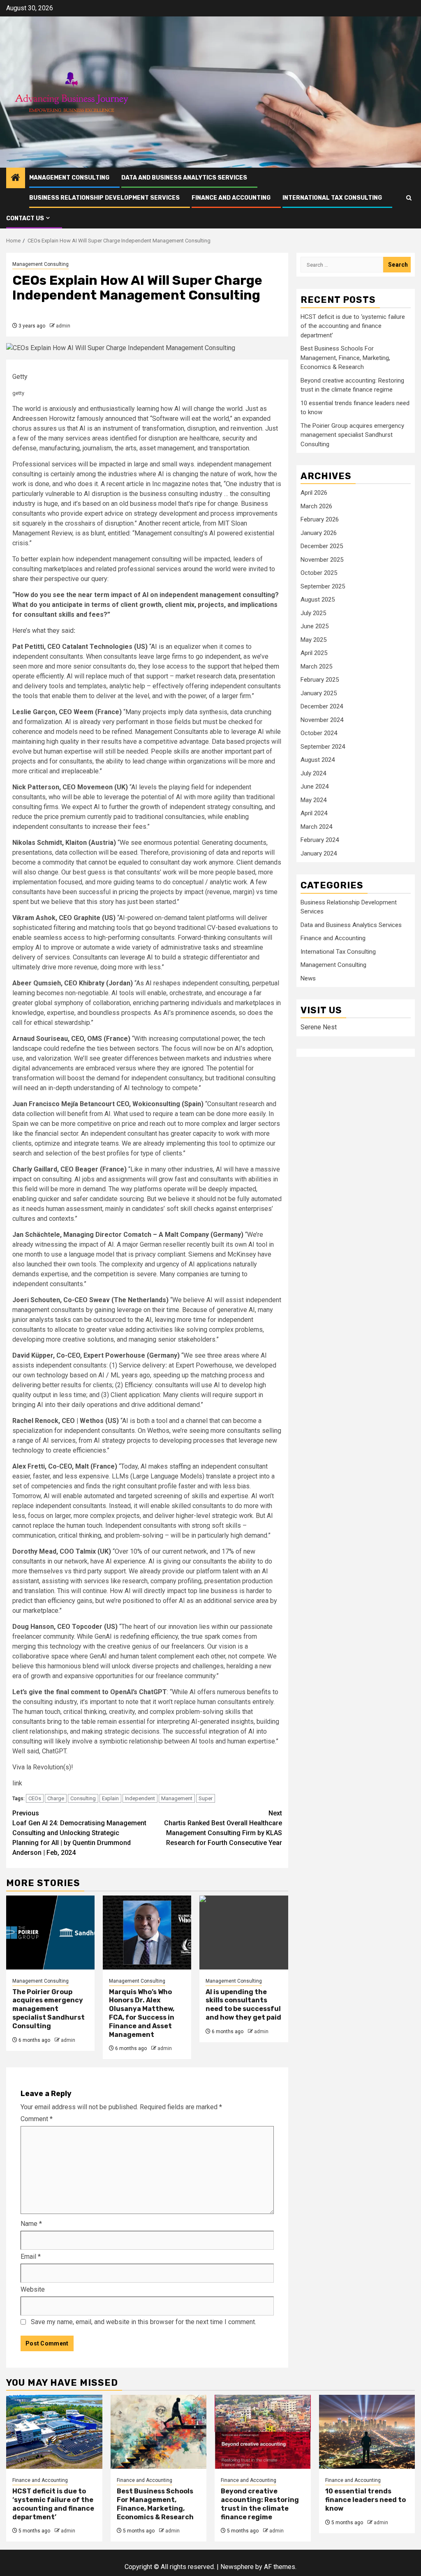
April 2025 (314, 653)
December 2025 (322, 546)
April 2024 (314, 813)
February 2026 (320, 519)
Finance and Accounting (231, 198)
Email (31, 2257)
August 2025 (318, 600)
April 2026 (314, 493)
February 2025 (320, 680)
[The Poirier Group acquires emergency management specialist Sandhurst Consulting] (50, 1933)
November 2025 (322, 560)
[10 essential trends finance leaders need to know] (367, 2432)
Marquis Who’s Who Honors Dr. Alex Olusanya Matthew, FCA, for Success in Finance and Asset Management (142, 2013)
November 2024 (322, 720)
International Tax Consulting (332, 198)
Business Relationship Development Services (104, 198)
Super (206, 1798)
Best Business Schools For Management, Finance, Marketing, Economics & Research (345, 358)
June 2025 (315, 626)
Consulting (83, 1798)
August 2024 (318, 760)
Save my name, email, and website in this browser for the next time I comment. (143, 2322)
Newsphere (237, 2567)
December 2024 (322, 706)
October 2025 (319, 573)
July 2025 (313, 613)
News (308, 978)
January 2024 (319, 853)
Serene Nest (319, 1027)
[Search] (409, 198)
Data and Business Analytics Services (184, 178)
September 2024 (323, 747)
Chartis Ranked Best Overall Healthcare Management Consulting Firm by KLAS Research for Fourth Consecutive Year (223, 1828)
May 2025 (313, 640)
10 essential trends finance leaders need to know (365, 2500)
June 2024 (315, 786)
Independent (140, 1798)
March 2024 (316, 827)
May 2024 (313, 800)
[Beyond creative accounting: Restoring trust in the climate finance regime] (263, 2432)
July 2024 (313, 773)
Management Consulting (69, 178)
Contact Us (25, 218)
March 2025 (316, 666)
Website (33, 2289)
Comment (37, 2119)
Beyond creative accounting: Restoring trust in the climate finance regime (260, 2504)
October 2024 (319, 733)
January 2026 (319, 533)
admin (63, 326)
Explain (110, 1798)
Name (31, 2224)
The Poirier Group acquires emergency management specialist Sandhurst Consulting (49, 2009)
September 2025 (323, 586)
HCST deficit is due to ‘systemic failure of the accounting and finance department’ (353, 326)
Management (177, 1798)
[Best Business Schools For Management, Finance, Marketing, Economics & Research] (159, 2432)
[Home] (16, 178)
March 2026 (316, 506)
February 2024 (320, 840)
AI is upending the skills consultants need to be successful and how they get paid (243, 2005)
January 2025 (319, 693)
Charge (56, 1798)
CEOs (35, 1798)
